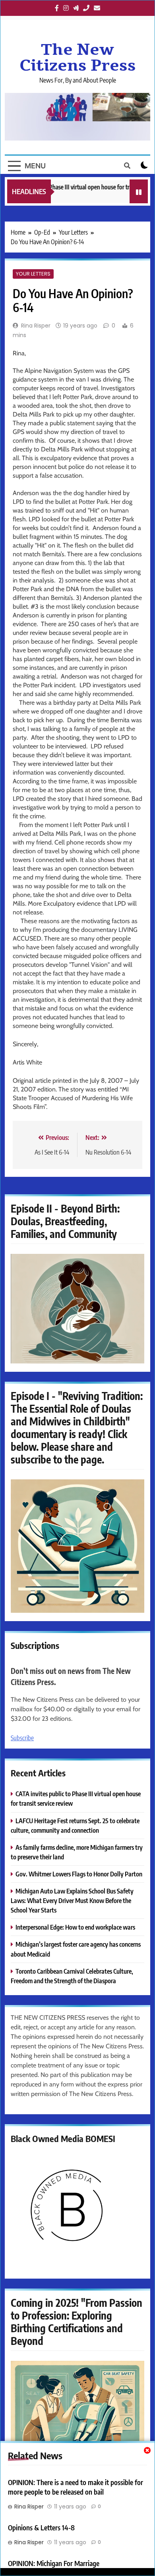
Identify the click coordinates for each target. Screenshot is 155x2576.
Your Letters (33, 274)
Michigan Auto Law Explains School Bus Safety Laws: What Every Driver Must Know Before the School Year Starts (72, 1900)
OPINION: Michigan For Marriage (54, 2563)
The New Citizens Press (78, 58)
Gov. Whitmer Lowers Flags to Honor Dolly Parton (79, 1874)
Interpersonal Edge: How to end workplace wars (75, 1927)
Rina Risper (36, 326)
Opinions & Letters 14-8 (41, 2528)
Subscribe (22, 1738)
